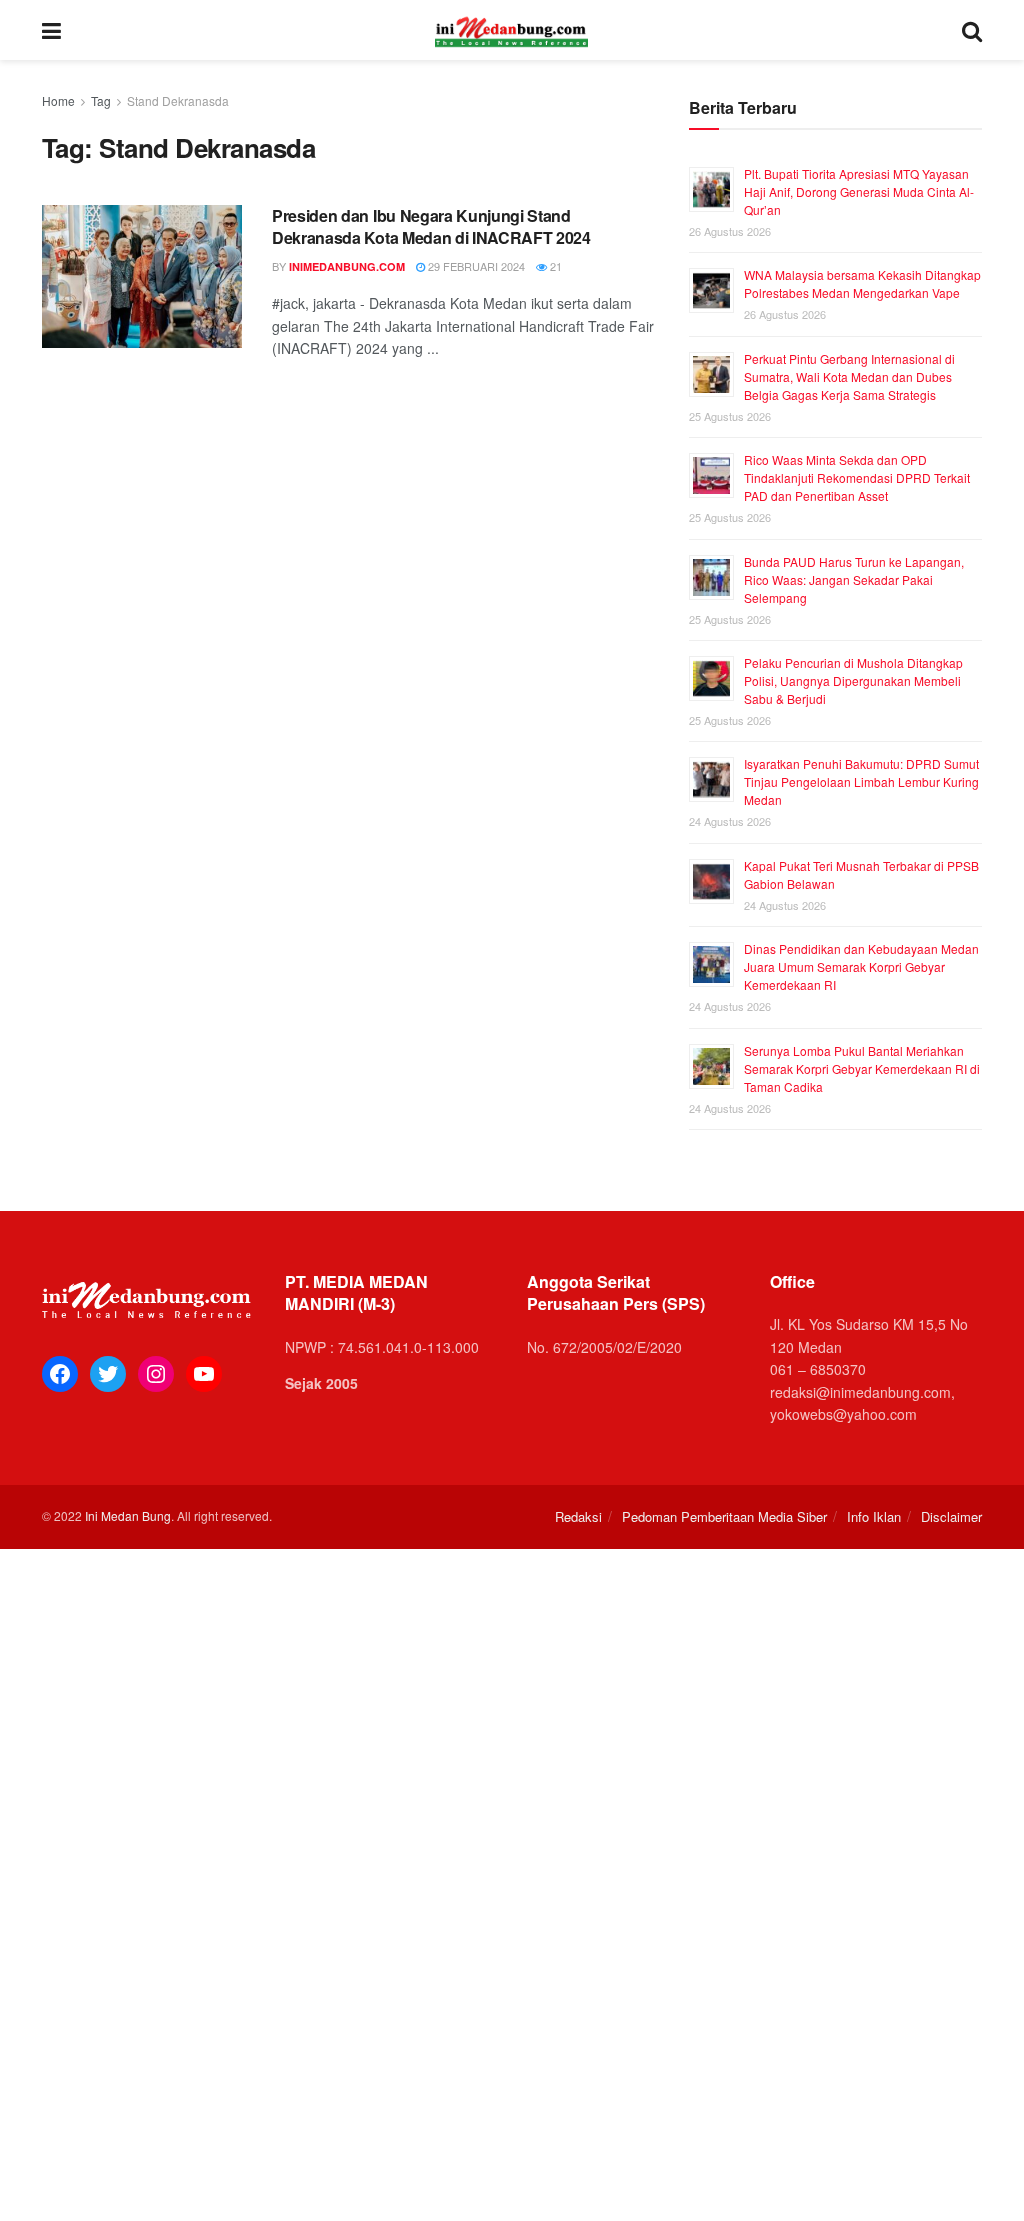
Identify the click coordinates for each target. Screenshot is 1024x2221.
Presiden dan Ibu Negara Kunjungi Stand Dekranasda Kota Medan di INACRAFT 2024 (431, 226)
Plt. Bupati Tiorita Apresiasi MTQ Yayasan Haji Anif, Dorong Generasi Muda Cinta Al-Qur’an (859, 191)
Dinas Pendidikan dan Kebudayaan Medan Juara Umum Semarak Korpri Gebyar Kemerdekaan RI (861, 966)
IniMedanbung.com (347, 266)
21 (554, 266)
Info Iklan (874, 1516)
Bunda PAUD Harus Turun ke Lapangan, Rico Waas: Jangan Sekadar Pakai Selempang (854, 579)
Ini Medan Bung (128, 1515)
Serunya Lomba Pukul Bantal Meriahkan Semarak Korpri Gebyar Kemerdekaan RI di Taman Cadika (862, 1068)
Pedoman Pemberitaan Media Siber (724, 1516)
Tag (101, 100)
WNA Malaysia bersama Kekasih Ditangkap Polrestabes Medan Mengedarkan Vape (862, 283)
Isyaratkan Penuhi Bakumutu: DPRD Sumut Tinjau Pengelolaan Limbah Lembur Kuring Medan (861, 781)
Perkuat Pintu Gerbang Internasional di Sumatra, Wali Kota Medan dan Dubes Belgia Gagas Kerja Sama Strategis (849, 376)
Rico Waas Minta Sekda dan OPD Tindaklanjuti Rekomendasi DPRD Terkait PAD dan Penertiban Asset (857, 477)
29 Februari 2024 (475, 266)
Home (58, 100)
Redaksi (578, 1516)
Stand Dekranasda (178, 100)
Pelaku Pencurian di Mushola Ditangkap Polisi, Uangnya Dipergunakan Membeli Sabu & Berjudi (853, 680)
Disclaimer (951, 1516)
